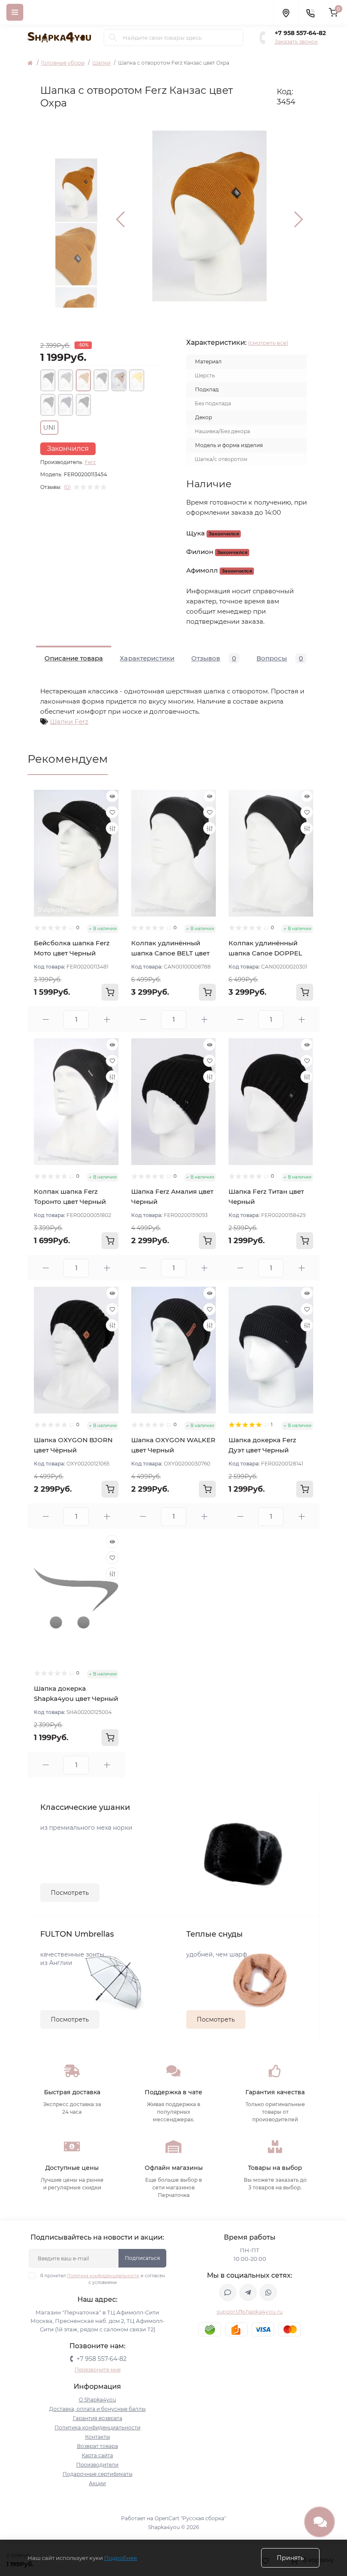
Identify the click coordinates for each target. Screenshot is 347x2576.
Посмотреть (70, 1893)
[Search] (113, 38)
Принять (290, 2558)
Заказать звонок (296, 42)
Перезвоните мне (98, 2370)
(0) (67, 487)
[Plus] (107, 1019)
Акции (97, 2483)
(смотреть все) (268, 343)
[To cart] (110, 992)
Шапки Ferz (69, 722)
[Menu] (15, 12)
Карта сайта (97, 2455)
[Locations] (286, 12)
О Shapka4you (97, 2400)
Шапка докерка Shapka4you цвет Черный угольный (76, 1699)
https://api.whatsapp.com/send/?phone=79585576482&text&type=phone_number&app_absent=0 (268, 2292)
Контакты (98, 2437)
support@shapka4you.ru (250, 2312)
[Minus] (45, 1019)
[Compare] (112, 828)
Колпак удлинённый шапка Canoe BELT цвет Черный (170, 953)
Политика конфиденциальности (103, 2276)
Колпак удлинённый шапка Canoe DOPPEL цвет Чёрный (265, 953)
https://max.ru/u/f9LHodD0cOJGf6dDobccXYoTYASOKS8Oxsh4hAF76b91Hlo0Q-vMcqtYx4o (228, 2292)
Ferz (90, 462)
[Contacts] (310, 12)
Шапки (101, 63)
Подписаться (142, 2258)
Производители (97, 2465)
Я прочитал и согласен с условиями (103, 2279)
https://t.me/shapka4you (248, 2292)
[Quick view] (112, 796)
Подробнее (121, 2558)
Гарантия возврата (98, 2418)
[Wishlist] (112, 812)
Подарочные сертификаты (98, 2474)
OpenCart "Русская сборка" (190, 2518)
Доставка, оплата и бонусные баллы (97, 2409)
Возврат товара (98, 2446)
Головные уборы (63, 63)
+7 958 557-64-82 (300, 33)
